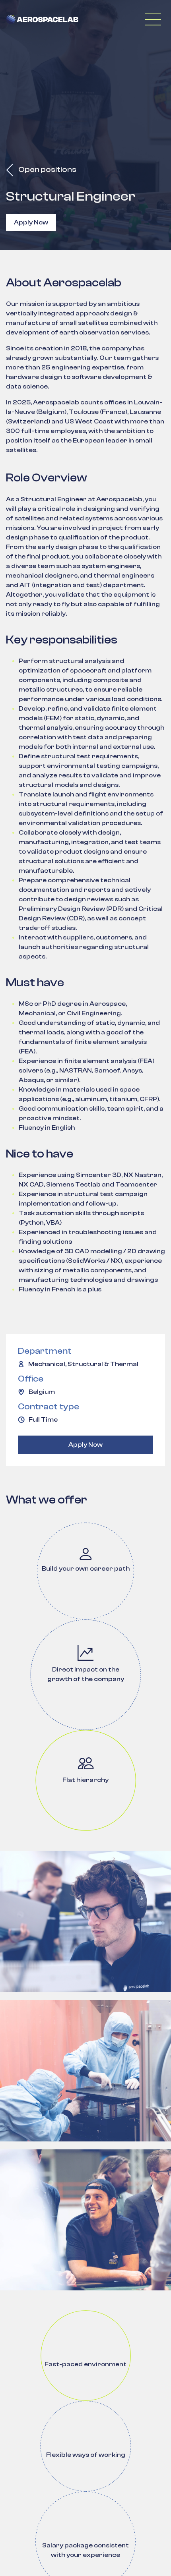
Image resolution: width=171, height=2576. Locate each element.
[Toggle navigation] (153, 19)
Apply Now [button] (31, 222)
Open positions (47, 169)
